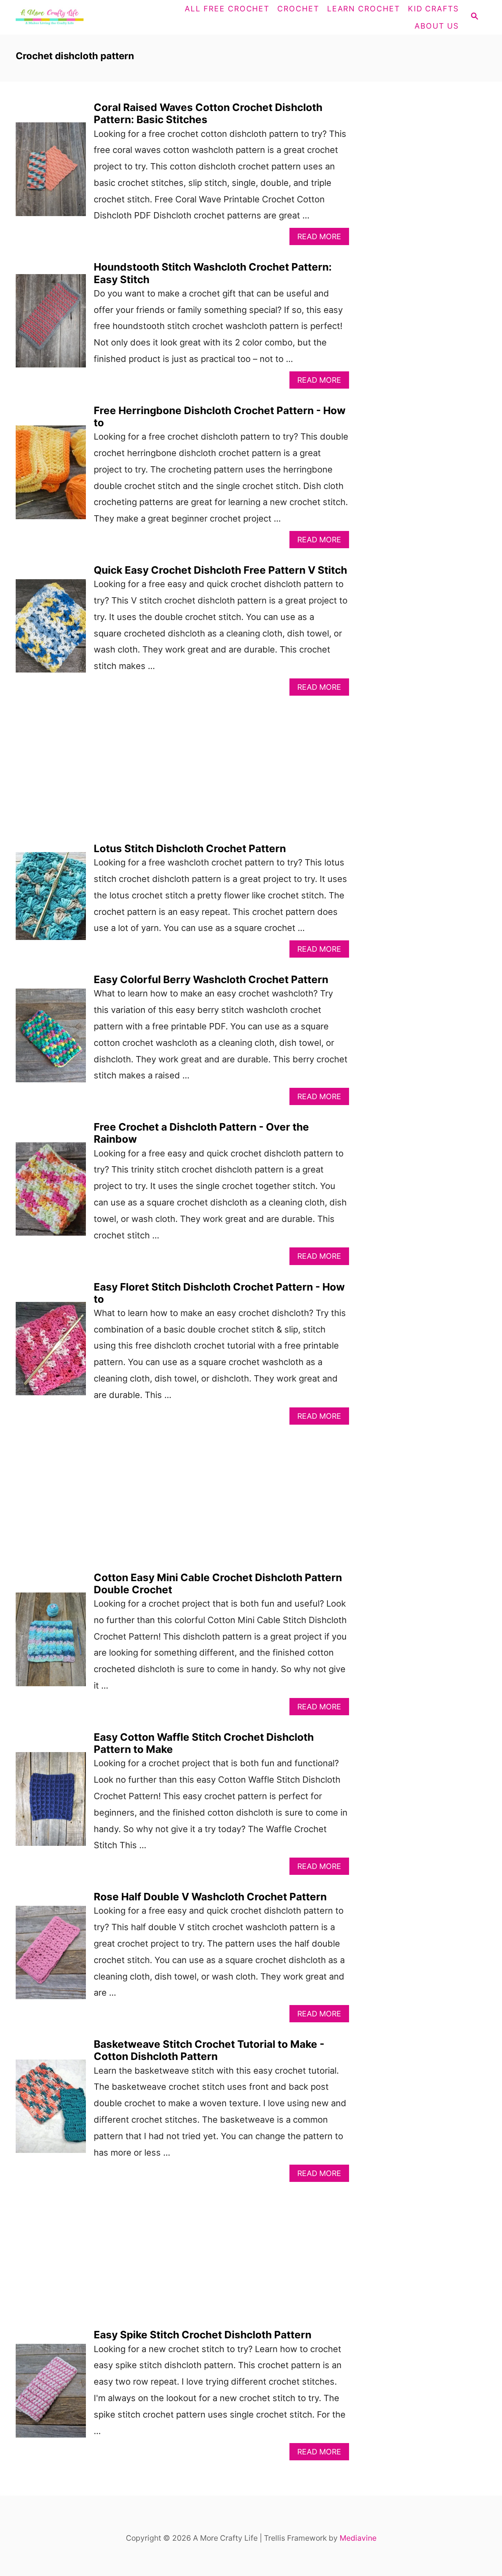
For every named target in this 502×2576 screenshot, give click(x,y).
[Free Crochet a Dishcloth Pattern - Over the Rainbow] (51, 1193)
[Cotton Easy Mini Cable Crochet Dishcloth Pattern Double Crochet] (51, 1643)
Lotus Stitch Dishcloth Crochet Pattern (190, 848)
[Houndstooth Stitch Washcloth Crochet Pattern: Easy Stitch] (51, 325)
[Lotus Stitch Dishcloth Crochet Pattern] (51, 900)
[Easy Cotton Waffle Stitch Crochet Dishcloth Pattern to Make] (51, 1803)
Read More (323, 238)
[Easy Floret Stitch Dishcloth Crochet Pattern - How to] (51, 1353)
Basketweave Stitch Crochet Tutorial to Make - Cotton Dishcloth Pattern (209, 2050)
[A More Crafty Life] (74, 17)
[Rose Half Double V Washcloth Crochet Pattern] (51, 1957)
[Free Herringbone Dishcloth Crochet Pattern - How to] (51, 476)
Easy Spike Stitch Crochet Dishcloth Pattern (203, 2335)
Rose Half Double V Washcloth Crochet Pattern (210, 1897)
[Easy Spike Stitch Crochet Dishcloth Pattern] (51, 2395)
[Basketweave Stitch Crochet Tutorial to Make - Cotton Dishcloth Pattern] (51, 2110)
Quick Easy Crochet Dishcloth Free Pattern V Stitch (220, 570)
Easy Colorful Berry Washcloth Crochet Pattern (211, 979)
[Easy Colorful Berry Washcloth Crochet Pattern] (51, 1039)
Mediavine (358, 2538)
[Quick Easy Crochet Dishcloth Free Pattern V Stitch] (51, 630)
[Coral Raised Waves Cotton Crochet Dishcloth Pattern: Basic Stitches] (51, 173)
